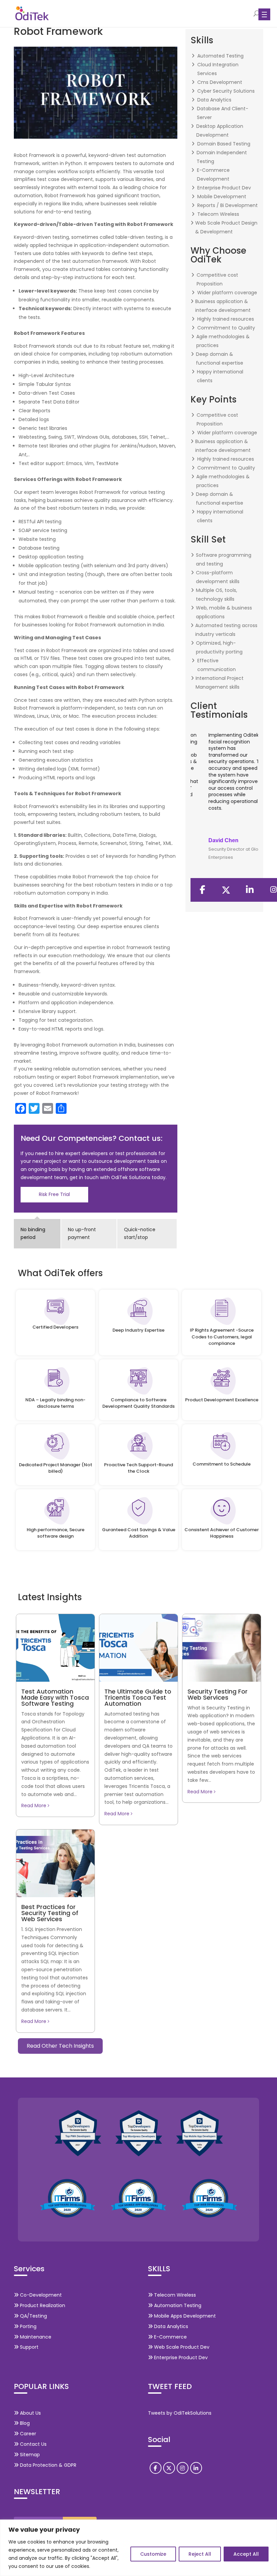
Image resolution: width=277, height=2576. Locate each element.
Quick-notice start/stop (140, 1234)
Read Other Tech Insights (60, 2046)
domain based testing (224, 144)
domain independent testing (222, 157)
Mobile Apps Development (184, 2316)
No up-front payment (82, 1234)
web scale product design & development (226, 227)
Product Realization (42, 2305)
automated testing (220, 56)
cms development (220, 82)
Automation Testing (177, 2305)
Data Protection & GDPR (47, 2465)
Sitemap (29, 2455)
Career (27, 2434)
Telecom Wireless (174, 2295)
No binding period (33, 1234)
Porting (28, 2326)
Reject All (200, 2554)
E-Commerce (170, 2337)
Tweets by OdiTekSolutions (180, 2413)
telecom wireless (218, 214)
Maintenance (35, 2337)
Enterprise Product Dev (180, 2357)
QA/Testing (33, 2316)
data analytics (214, 100)
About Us (30, 2413)
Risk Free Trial (54, 1194)
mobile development (222, 197)
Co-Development (40, 2295)
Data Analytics (170, 2326)
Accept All (246, 2554)
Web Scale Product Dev (181, 2347)
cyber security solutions (226, 91)
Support (29, 2347)
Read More (34, 1805)
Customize (153, 2554)
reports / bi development (228, 205)
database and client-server (223, 113)
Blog (24, 2423)
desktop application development (220, 131)
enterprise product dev (224, 188)
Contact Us (33, 2444)
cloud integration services (218, 69)
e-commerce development (213, 175)
